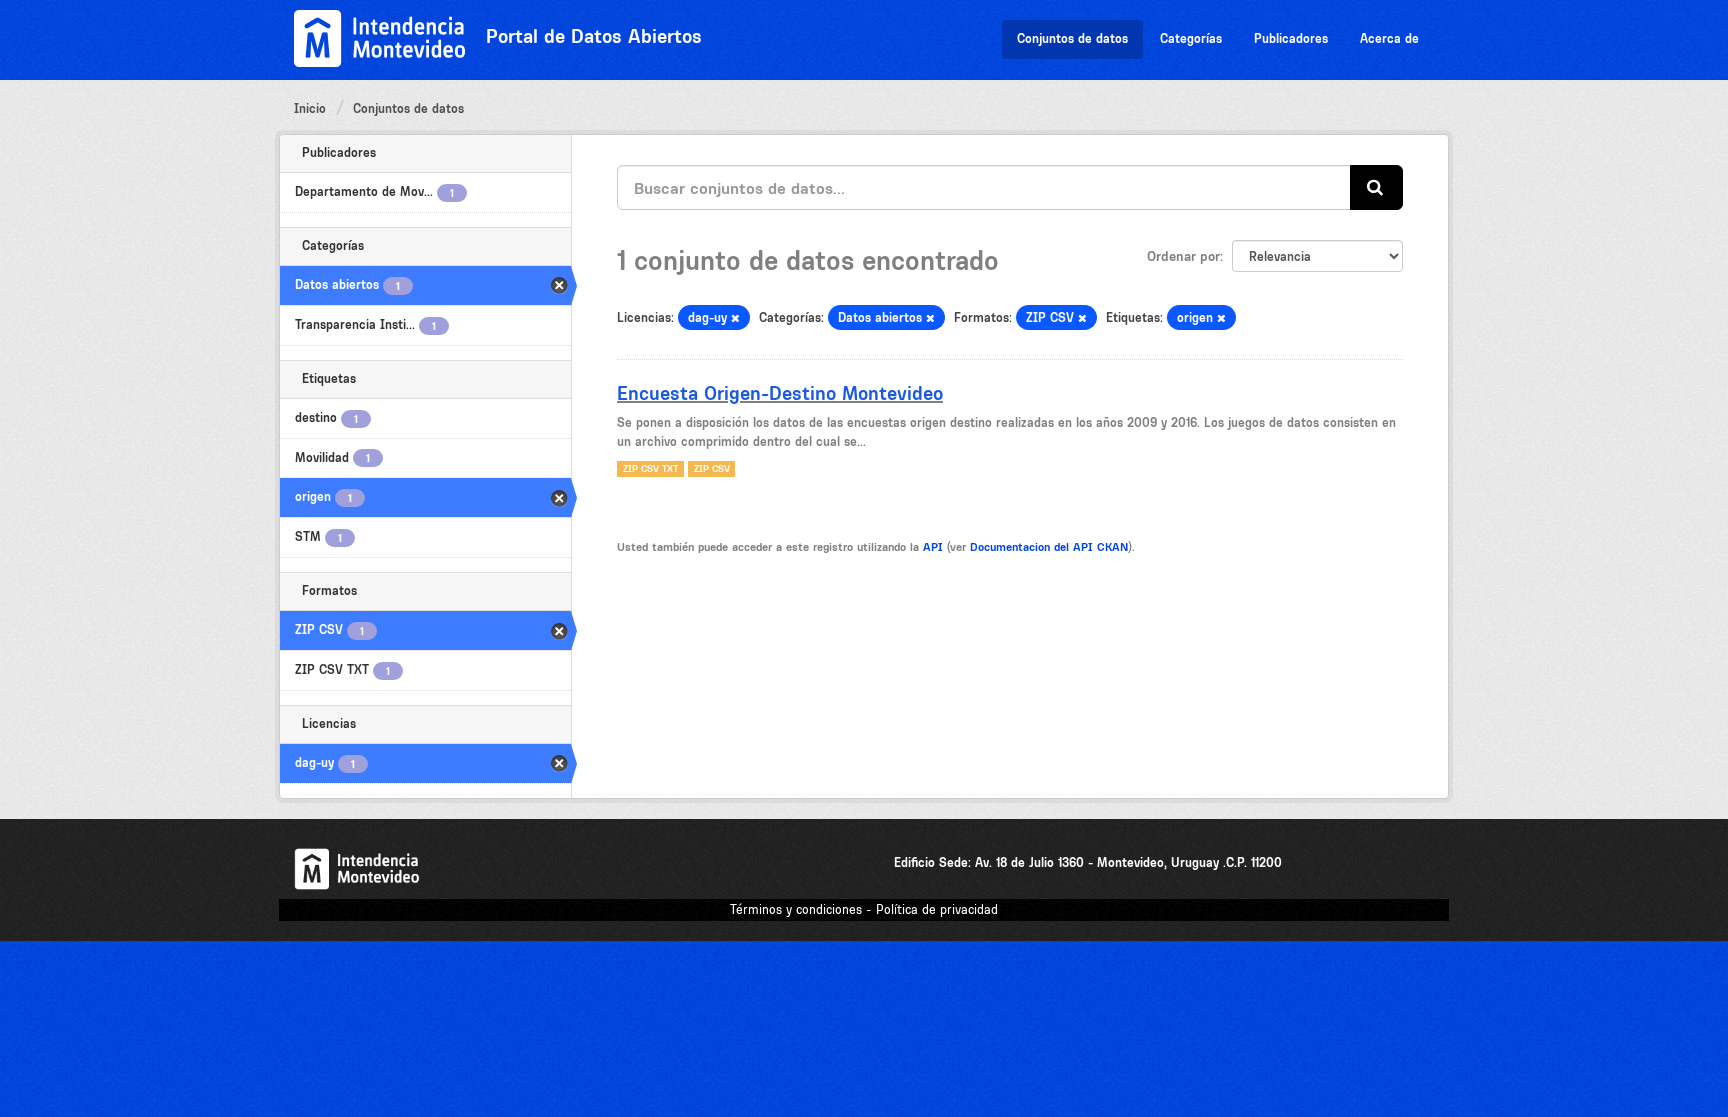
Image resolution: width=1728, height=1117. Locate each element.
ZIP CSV (712, 468)
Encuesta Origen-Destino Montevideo (780, 393)
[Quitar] (735, 318)
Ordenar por (1183, 256)
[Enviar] (1376, 187)
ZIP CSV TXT (650, 468)
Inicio (310, 108)
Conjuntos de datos (1072, 38)
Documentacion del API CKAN (1049, 547)
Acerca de (1389, 38)
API (933, 547)
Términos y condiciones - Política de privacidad (864, 909)
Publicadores (1291, 38)
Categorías (1191, 38)
